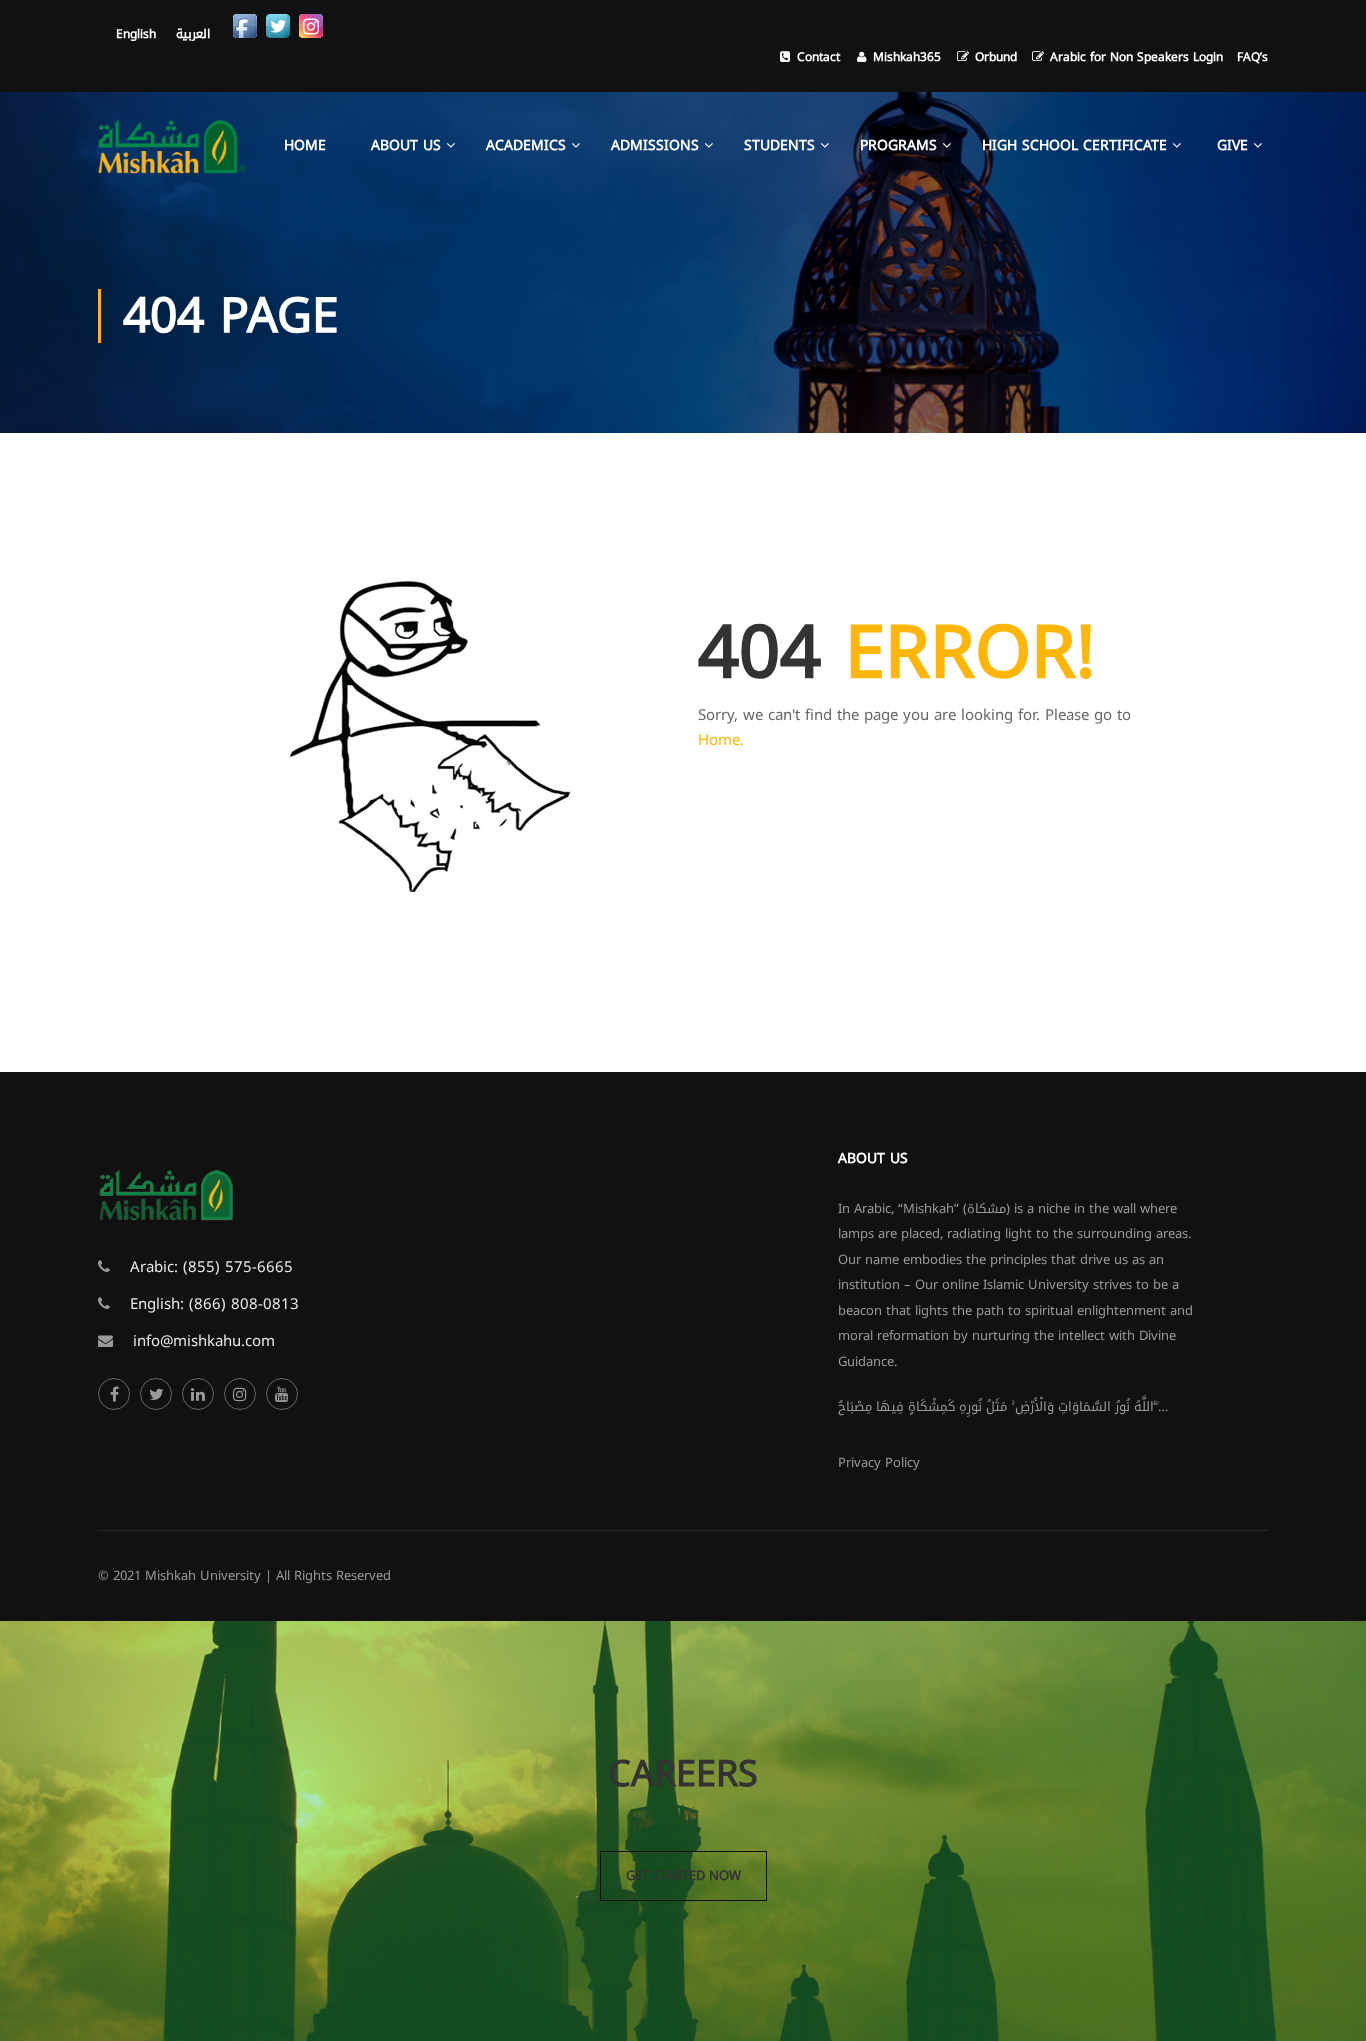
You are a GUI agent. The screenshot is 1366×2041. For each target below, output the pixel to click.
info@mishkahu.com (204, 1341)
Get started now (683, 1875)
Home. (721, 740)
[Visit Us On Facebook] (244, 25)
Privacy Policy (879, 1462)
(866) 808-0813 (244, 1304)
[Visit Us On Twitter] (277, 25)
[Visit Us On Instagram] (310, 25)
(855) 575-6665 (238, 1267)
